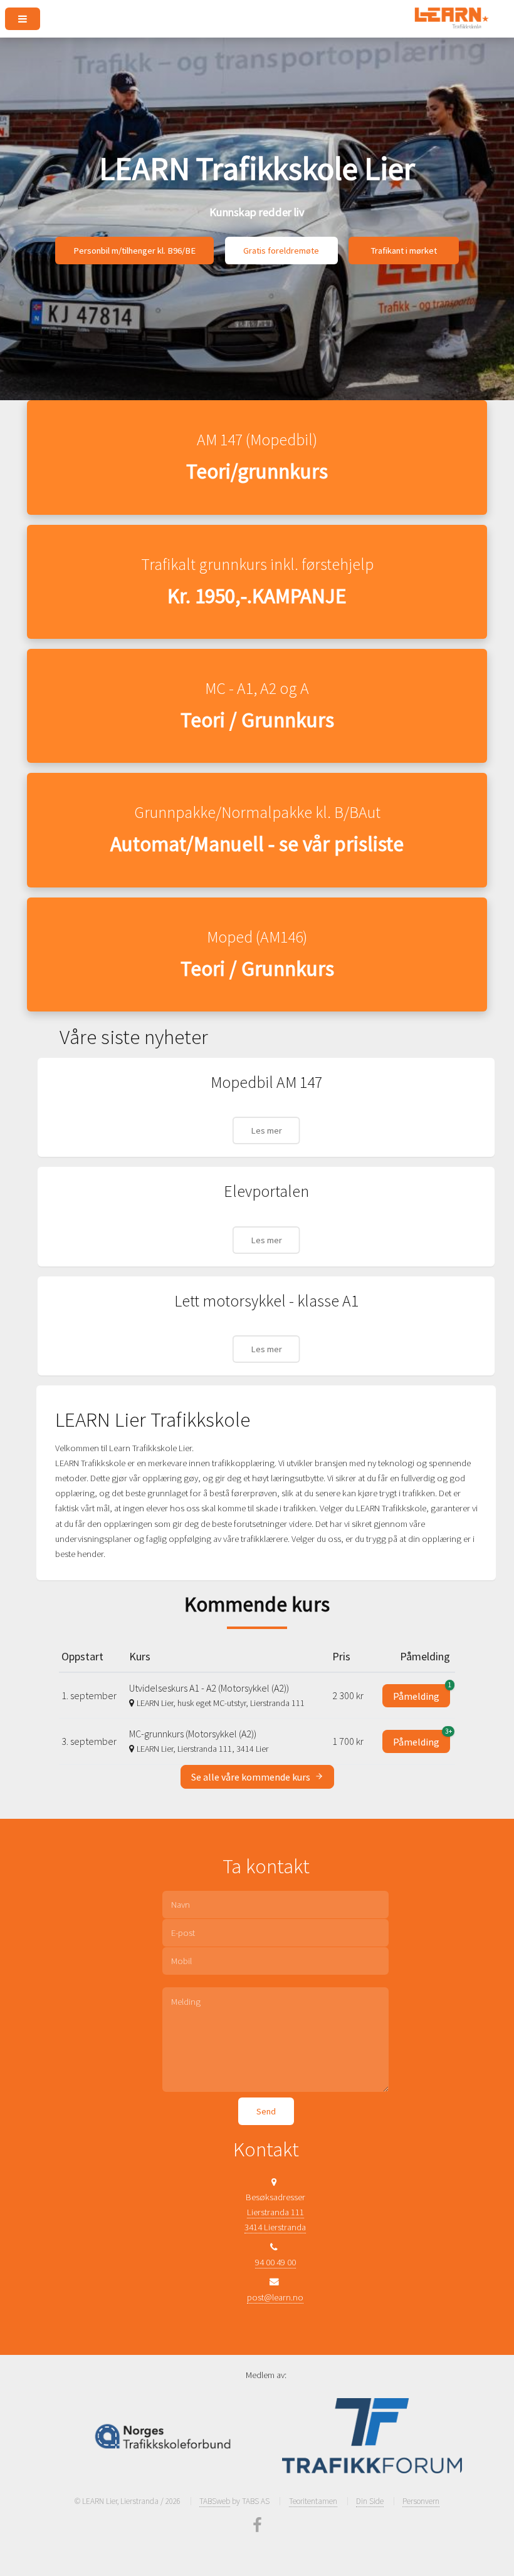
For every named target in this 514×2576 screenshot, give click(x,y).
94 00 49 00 (275, 2262)
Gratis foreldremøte (281, 251)
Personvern (421, 2501)
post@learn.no (275, 2297)
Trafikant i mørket (404, 251)
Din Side (370, 2501)
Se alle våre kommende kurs (252, 1777)
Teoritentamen (313, 2501)
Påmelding (422, 1693)
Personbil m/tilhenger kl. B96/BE (134, 251)
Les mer (266, 1130)
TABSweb (215, 2501)
